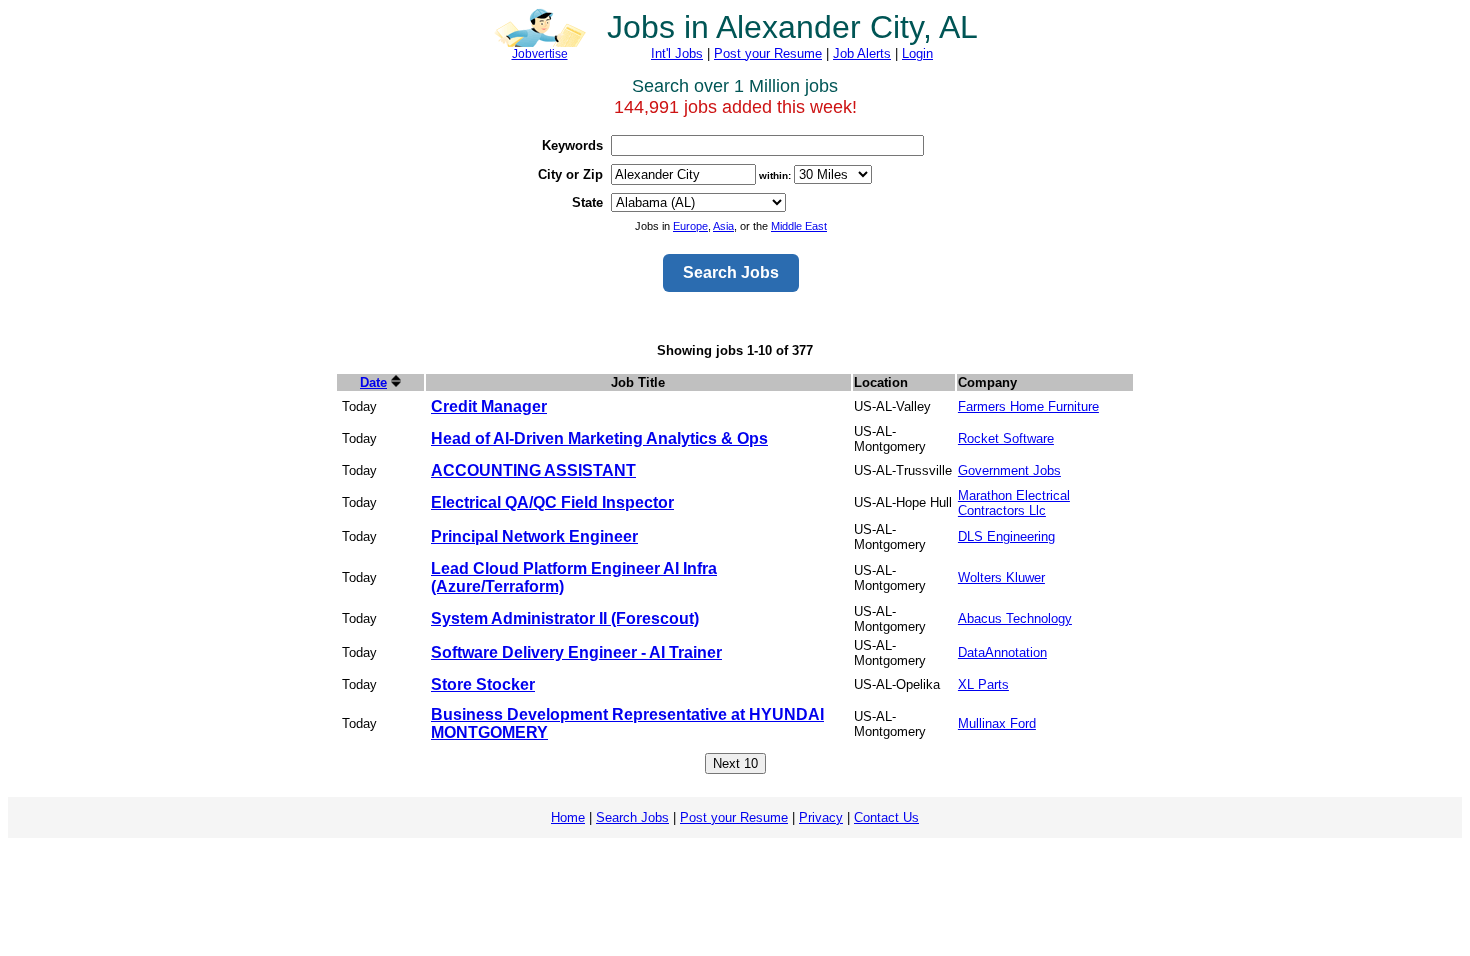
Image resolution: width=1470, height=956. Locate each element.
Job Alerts (862, 53)
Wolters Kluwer (1001, 577)
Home (568, 817)
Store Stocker (483, 684)
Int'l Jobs (677, 53)
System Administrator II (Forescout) (565, 618)
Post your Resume (768, 53)
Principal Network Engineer (534, 536)
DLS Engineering (1006, 536)
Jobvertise (540, 54)
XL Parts (983, 684)
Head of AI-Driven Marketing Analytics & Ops (599, 438)
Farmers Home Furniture (1028, 406)
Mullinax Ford (997, 723)
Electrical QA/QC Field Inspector (552, 502)
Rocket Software (1006, 438)
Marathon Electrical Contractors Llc (1014, 503)
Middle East (799, 226)
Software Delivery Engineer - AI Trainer (576, 652)
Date (373, 382)
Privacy (821, 817)
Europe (690, 226)
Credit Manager (489, 406)
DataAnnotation (1002, 652)
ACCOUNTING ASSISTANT (533, 470)
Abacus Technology (1015, 618)
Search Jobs (632, 817)
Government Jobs (1009, 470)
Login (917, 53)
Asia (723, 226)
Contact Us (886, 817)
